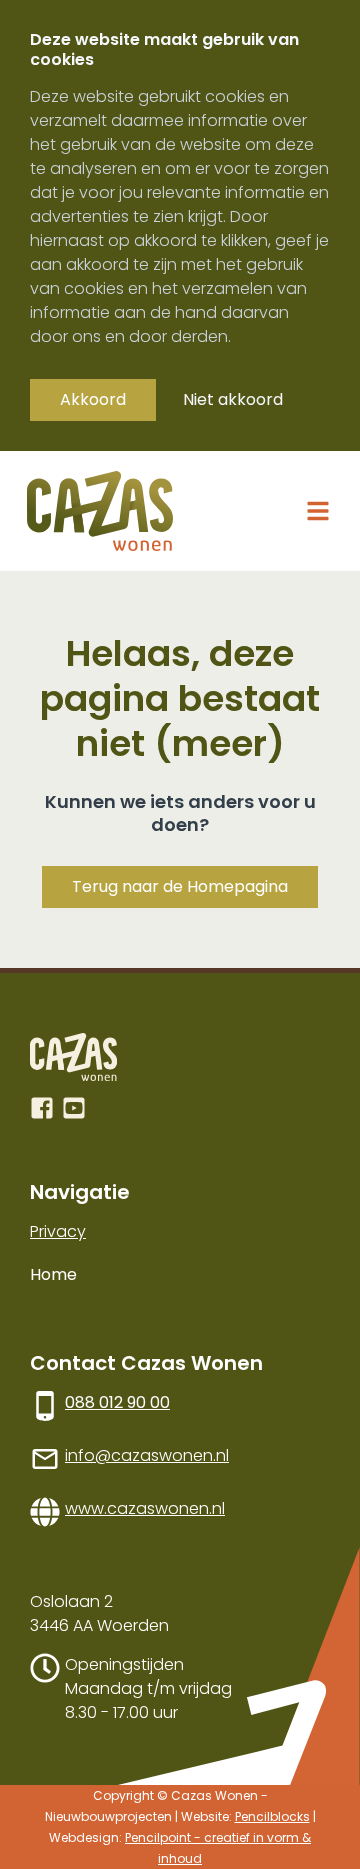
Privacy (58, 1231)
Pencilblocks (272, 1816)
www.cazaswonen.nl (145, 1508)
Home (53, 1274)
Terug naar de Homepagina (180, 886)
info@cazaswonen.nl (147, 1455)
